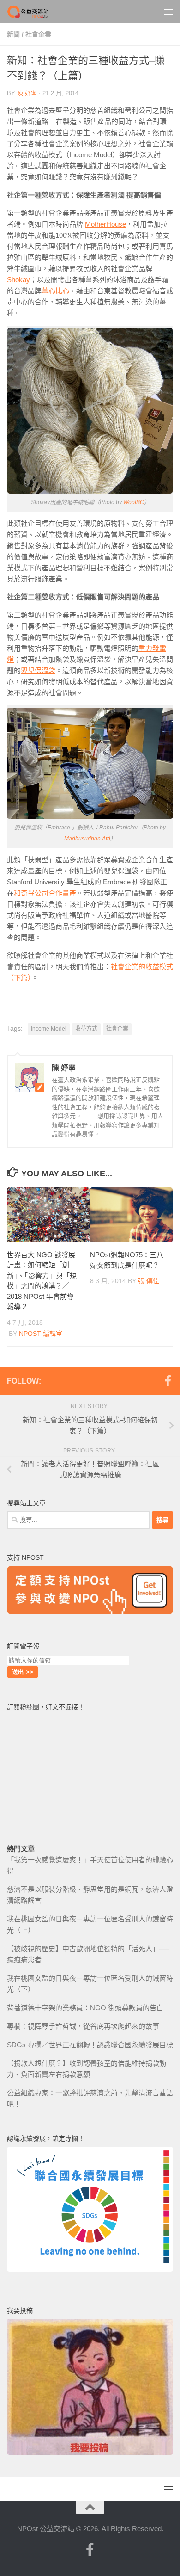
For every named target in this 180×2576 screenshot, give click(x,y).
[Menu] (168, 12)
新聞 (13, 34)
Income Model (49, 1029)
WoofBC (134, 502)
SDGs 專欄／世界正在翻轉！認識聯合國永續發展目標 (90, 2045)
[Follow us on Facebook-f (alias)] (168, 1381)
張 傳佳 (149, 1281)
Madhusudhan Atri (87, 839)
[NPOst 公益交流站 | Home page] (36, 12)
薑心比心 (55, 291)
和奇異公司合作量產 (45, 893)
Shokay (18, 280)
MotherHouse (105, 224)
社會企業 (38, 34)
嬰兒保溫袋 (38, 670)
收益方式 (86, 1029)
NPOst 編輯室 (41, 1334)
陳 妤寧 (27, 93)
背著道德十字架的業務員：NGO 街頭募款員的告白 (85, 2008)
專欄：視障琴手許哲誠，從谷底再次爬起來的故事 (83, 2026)
